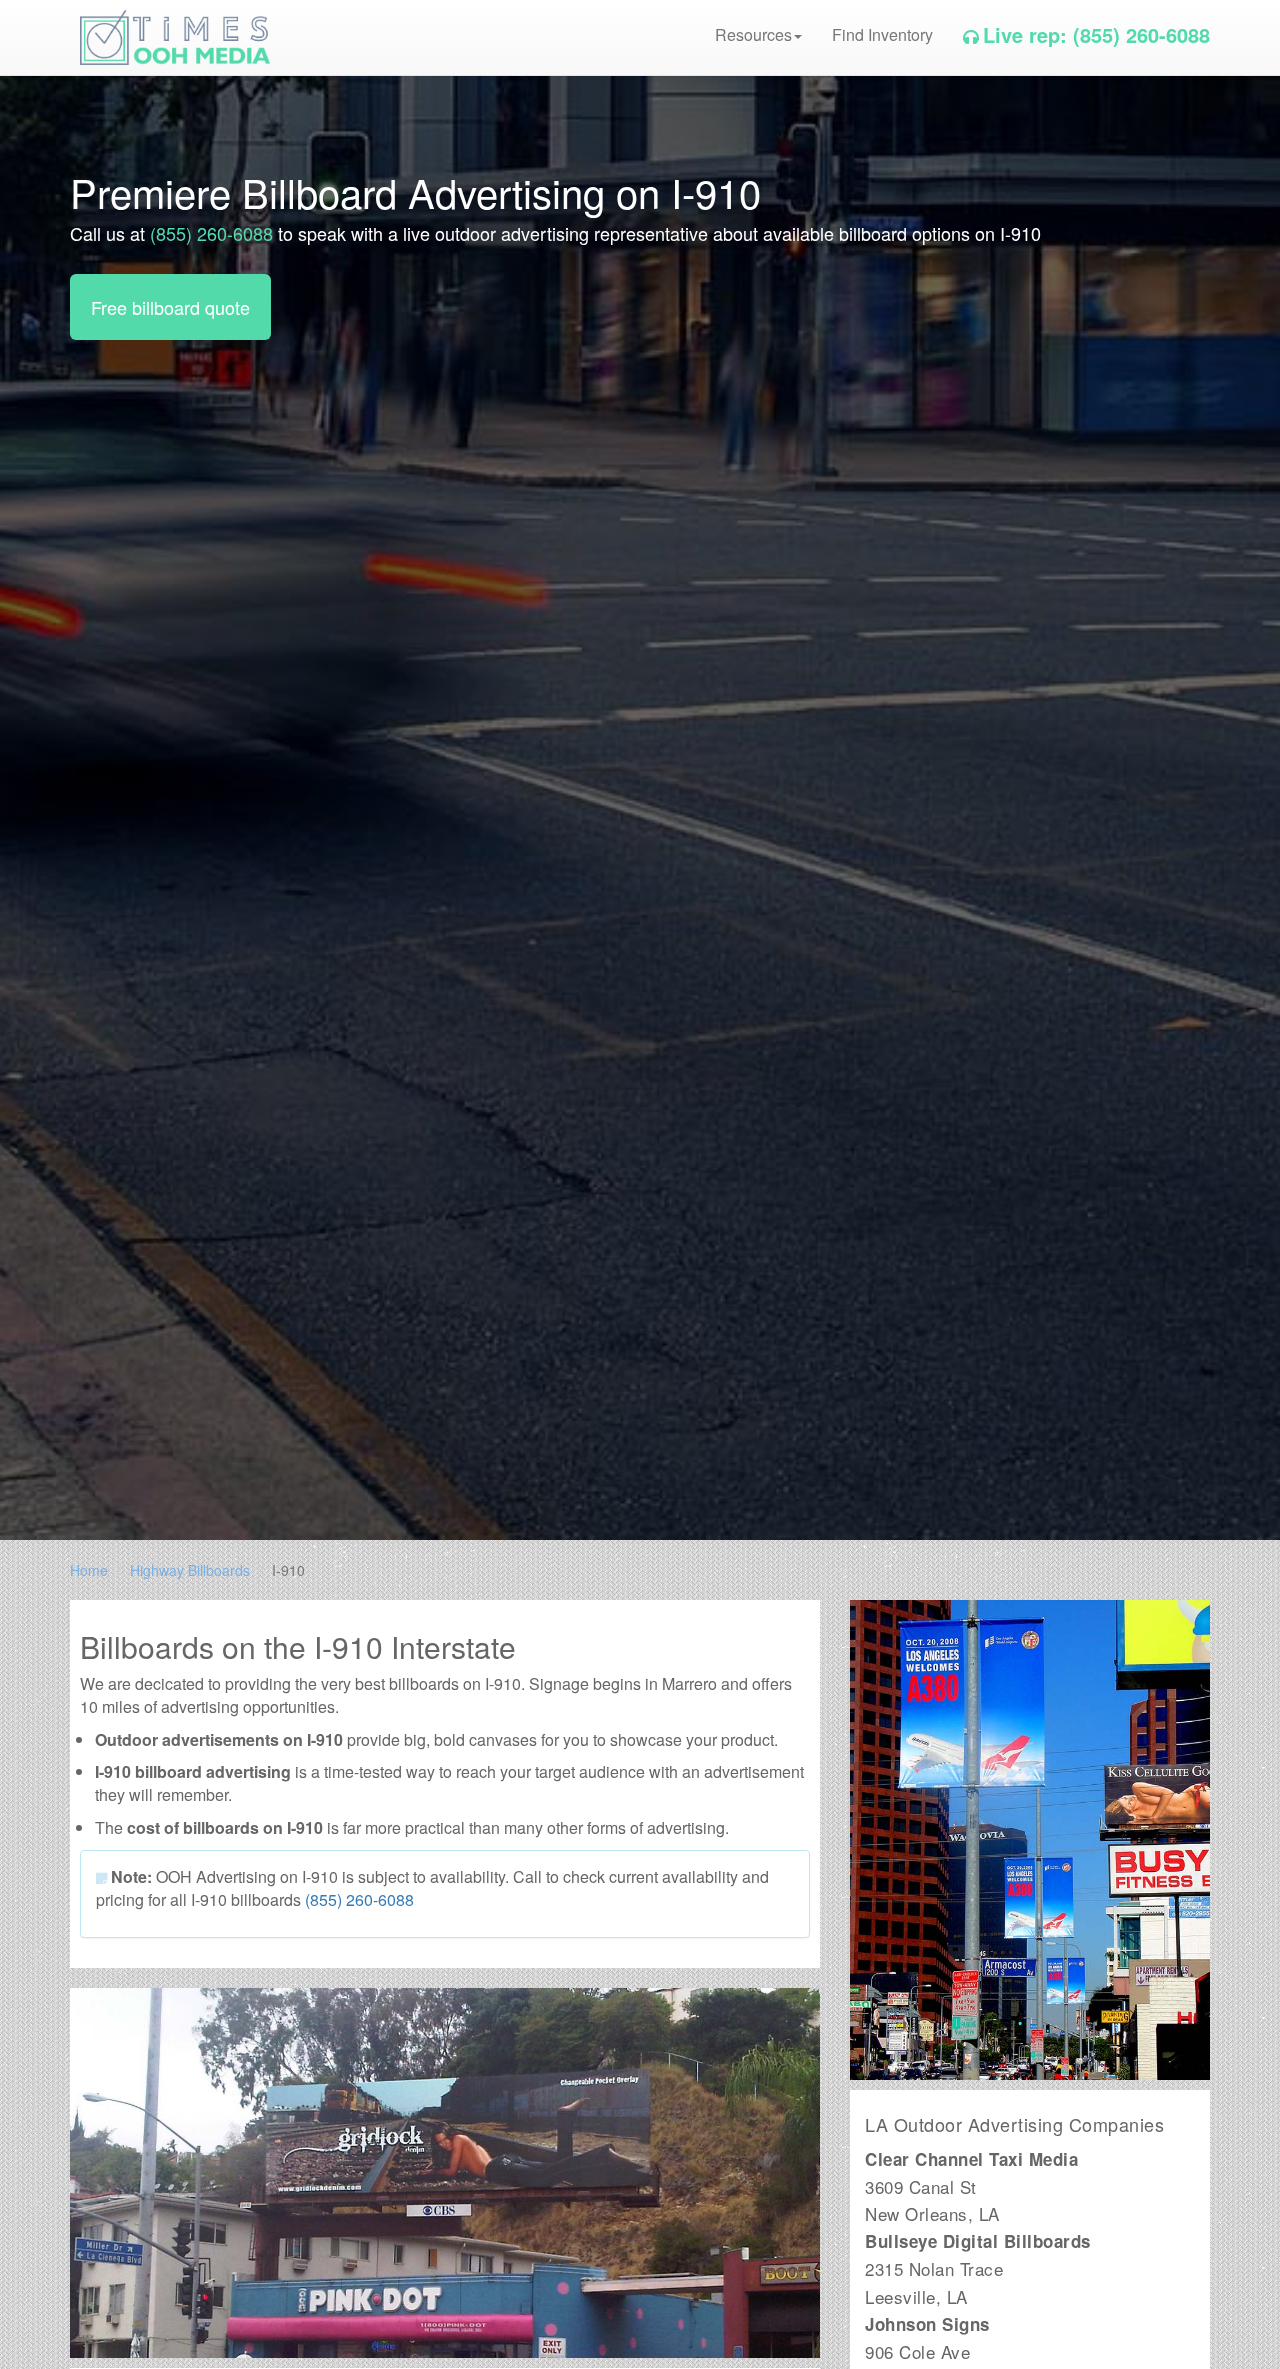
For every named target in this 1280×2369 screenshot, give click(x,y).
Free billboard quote (170, 307)
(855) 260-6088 (211, 233)
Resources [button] (753, 34)
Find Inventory (882, 34)
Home (89, 1570)
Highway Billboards (190, 1570)
